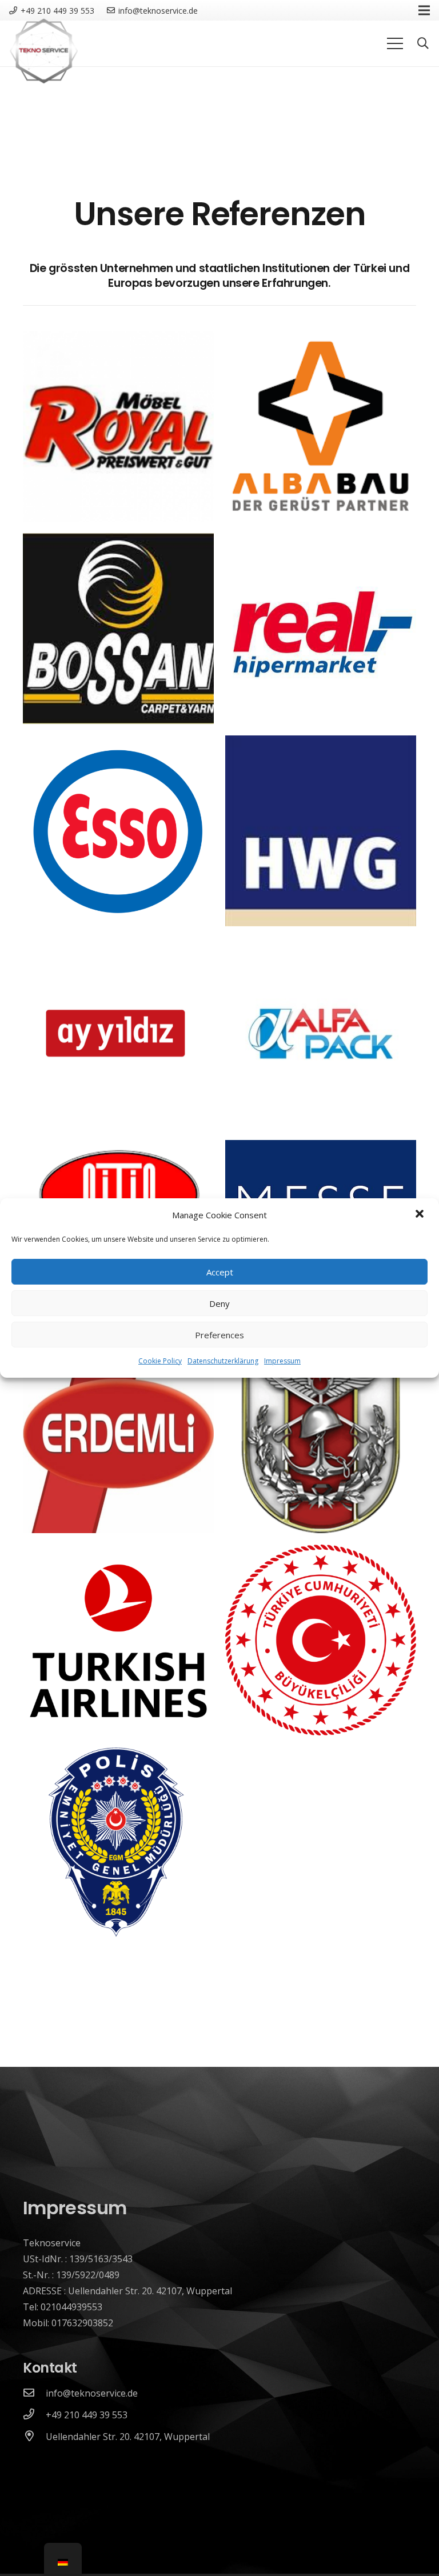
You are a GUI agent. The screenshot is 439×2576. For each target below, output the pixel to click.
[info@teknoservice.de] (34, 2393)
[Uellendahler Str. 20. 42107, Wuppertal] (34, 2437)
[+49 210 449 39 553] (34, 2415)
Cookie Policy (160, 1361)
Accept (220, 1272)
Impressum (282, 1361)
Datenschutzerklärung (223, 1361)
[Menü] (395, 43)
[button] (421, 1215)
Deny (219, 1303)
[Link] (43, 51)
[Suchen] (423, 44)
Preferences (219, 1335)
